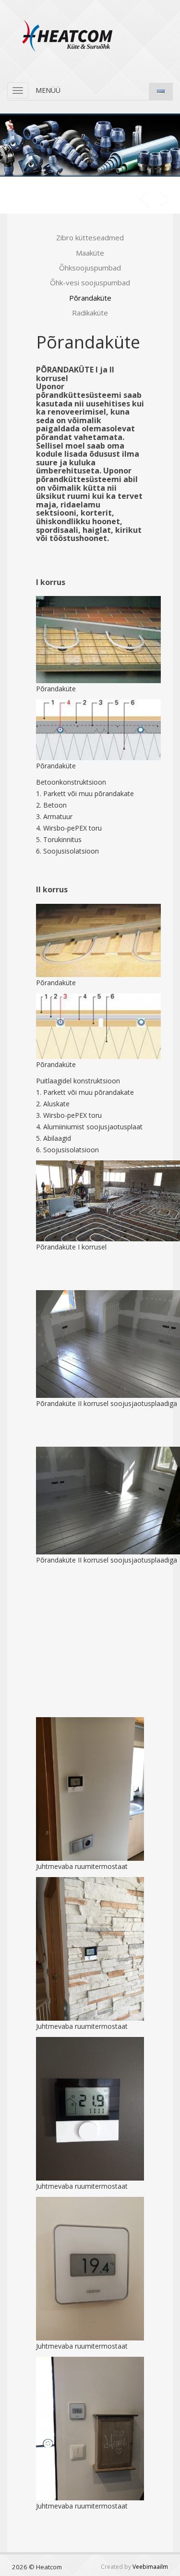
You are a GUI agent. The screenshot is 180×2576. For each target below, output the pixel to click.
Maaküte (90, 253)
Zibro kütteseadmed (90, 237)
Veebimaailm (150, 2567)
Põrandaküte (90, 298)
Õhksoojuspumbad (90, 268)
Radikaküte (90, 313)
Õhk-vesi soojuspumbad (90, 282)
